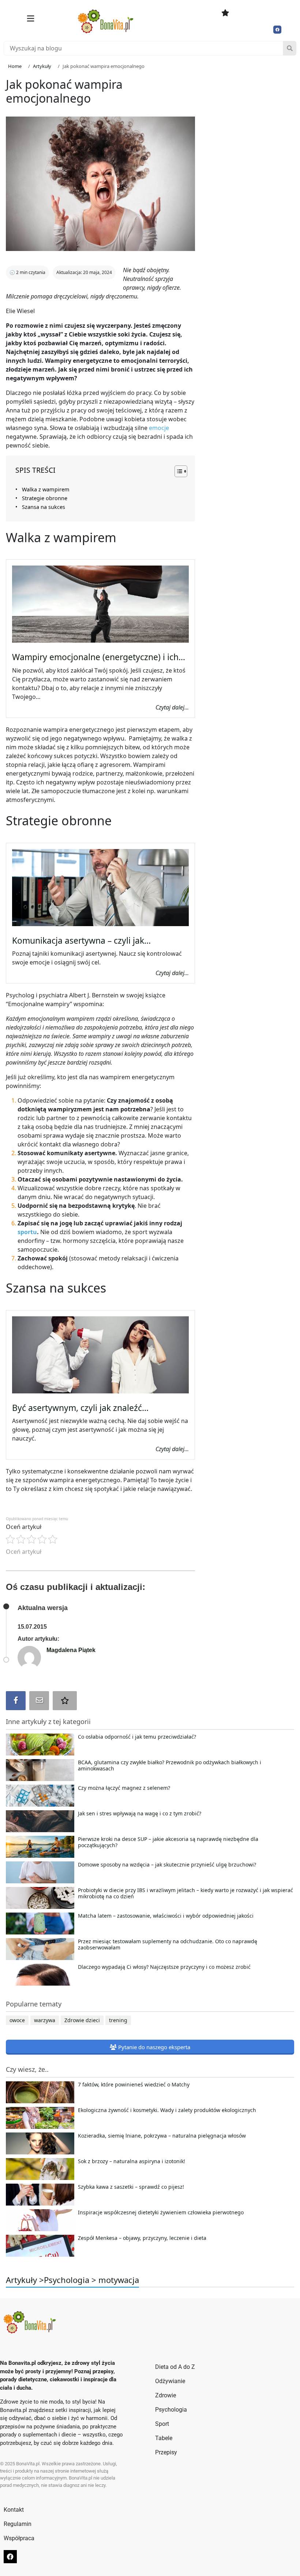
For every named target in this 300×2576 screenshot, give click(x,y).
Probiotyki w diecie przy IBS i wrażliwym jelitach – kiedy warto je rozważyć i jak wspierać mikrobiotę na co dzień (185, 1894)
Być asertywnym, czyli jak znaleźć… (80, 1408)
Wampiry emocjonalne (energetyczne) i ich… (99, 657)
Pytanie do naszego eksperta (153, 2047)
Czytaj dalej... (172, 707)
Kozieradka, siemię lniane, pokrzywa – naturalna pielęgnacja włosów (162, 2136)
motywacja (119, 2280)
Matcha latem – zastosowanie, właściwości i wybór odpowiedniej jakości (166, 1916)
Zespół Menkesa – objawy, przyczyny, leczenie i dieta (142, 2238)
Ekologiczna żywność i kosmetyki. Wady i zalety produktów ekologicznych (167, 2110)
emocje (159, 428)
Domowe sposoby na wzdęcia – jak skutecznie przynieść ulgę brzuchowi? (167, 1865)
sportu (27, 1232)
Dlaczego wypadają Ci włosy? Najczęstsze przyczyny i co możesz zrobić (164, 1967)
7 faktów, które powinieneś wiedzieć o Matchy (134, 2085)
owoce (17, 2020)
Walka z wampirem (46, 489)
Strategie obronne (45, 498)
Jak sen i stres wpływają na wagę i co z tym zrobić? (140, 1814)
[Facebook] (277, 30)
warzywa (45, 2020)
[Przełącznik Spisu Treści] (177, 471)
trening (118, 2020)
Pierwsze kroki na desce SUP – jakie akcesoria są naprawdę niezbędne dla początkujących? (168, 1842)
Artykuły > (25, 2280)
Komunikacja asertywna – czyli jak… (81, 941)
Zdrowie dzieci (82, 2020)
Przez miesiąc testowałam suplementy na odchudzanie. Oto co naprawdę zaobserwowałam (168, 1945)
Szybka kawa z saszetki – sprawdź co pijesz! (131, 2187)
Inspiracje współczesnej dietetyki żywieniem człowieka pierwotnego (161, 2212)
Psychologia (67, 2280)
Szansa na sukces (44, 507)
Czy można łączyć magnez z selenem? (124, 1788)
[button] (31, 18)
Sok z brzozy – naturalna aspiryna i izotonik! (132, 2161)
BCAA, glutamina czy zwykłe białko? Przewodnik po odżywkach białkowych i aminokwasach (170, 1766)
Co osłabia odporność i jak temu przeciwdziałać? (137, 1737)
